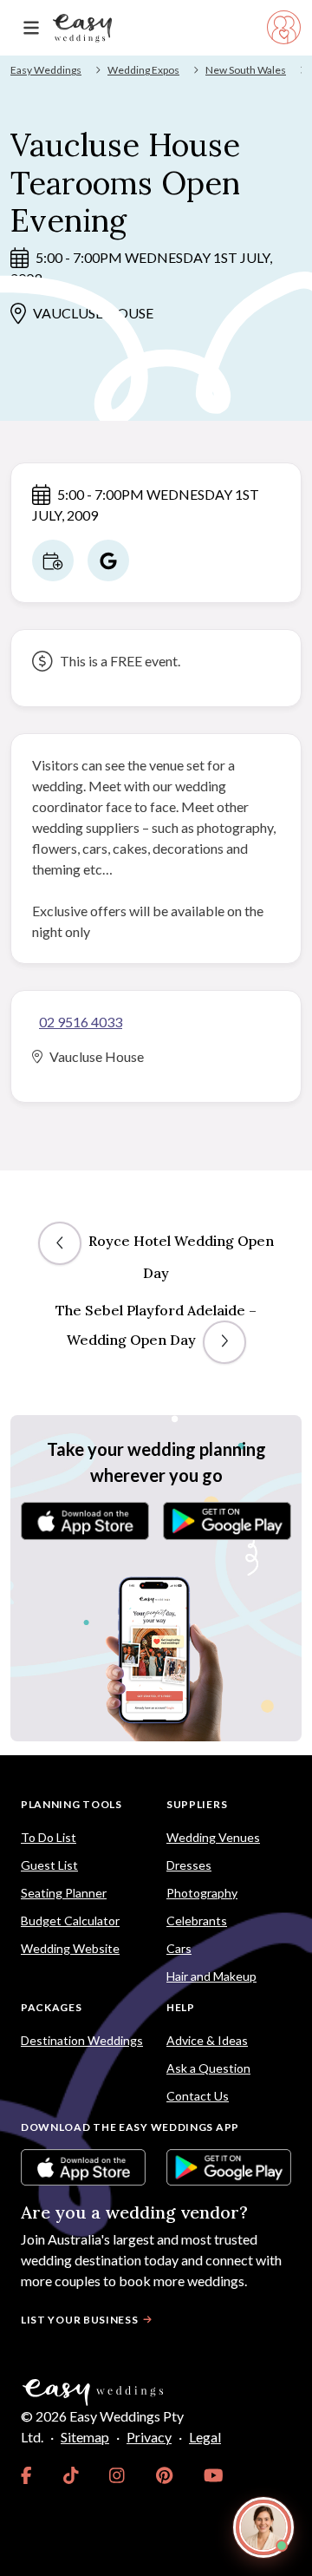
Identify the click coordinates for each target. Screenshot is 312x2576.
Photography (202, 1893)
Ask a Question (208, 2068)
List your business (80, 2320)
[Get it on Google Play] (227, 1521)
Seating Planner (64, 1893)
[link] (26, 2475)
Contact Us (198, 2096)
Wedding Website (70, 1948)
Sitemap (85, 2437)
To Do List (49, 1837)
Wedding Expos (143, 70)
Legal (205, 2437)
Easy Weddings (46, 70)
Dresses (189, 1865)
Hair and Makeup (211, 1976)
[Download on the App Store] (85, 1521)
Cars (179, 1948)
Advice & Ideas (207, 2040)
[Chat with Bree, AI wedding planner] (263, 2527)
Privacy (149, 2437)
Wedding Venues (213, 1837)
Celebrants (197, 1921)
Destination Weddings (82, 2040)
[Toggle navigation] (31, 28)
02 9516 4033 (81, 1022)
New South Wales (246, 70)
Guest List (49, 1865)
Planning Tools (71, 1804)
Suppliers (197, 1804)
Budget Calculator (70, 1921)
